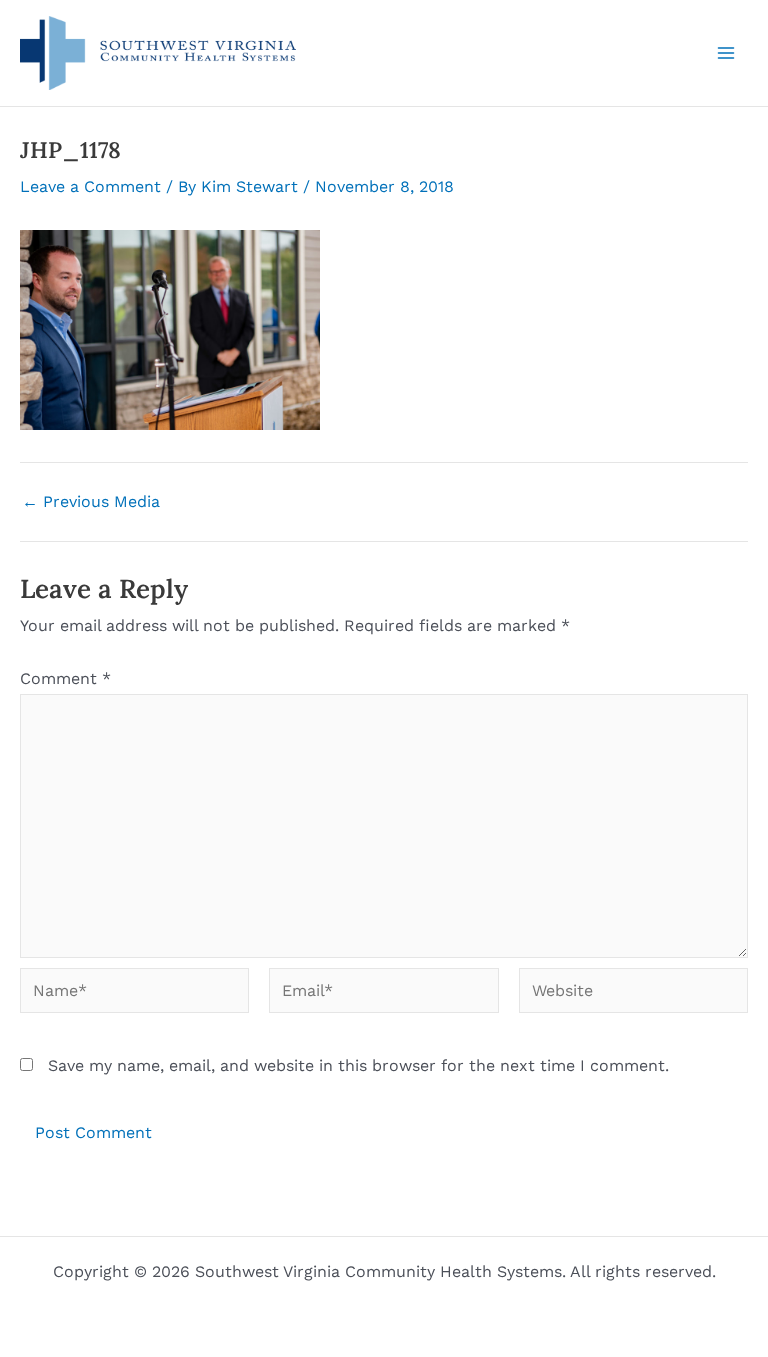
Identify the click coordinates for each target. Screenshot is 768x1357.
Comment (65, 678)
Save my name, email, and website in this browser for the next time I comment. (358, 1065)
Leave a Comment (90, 186)
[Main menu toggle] (726, 53)
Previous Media (91, 502)
